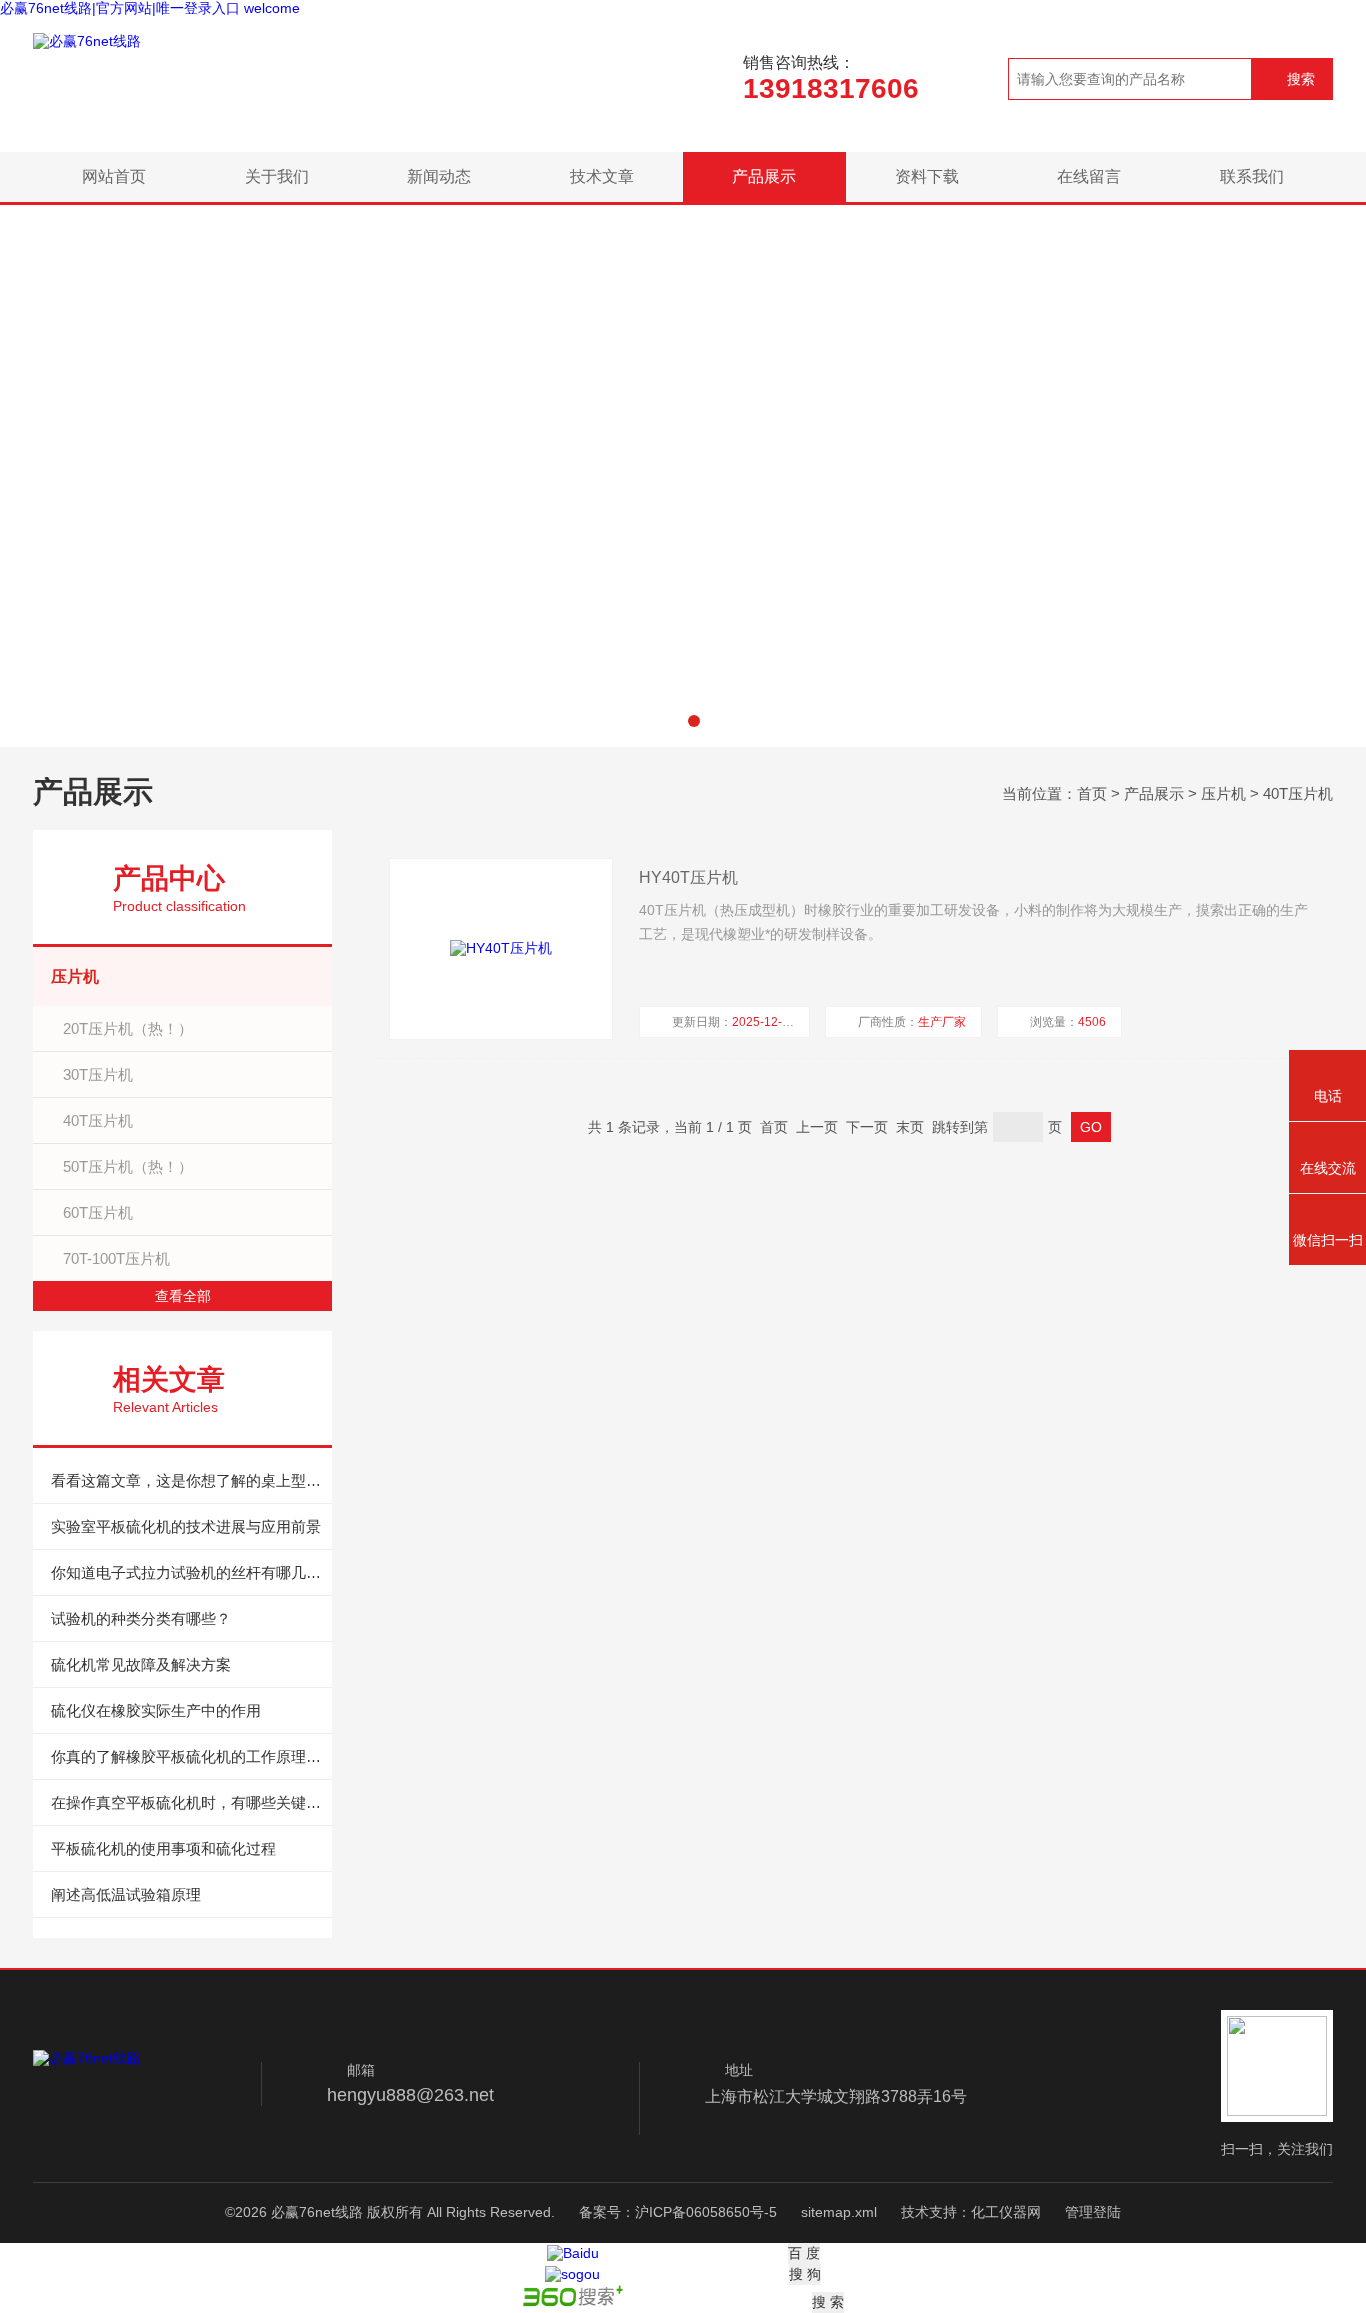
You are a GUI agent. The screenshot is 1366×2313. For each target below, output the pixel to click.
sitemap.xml (839, 2212)
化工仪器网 (1006, 2212)
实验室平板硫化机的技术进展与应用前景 (186, 1526)
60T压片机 (98, 1212)
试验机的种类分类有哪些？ (141, 1618)
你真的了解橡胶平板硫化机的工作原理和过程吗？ (191, 1756)
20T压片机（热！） (128, 1028)
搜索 (1301, 79)
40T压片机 (1298, 793)
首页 (1092, 793)
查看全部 (183, 1296)
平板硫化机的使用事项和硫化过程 (163, 1848)
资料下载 (927, 176)
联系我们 (1252, 176)
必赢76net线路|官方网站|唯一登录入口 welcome (150, 8)
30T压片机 (98, 1074)
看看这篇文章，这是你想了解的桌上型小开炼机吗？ (191, 1480)
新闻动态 (439, 176)
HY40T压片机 (688, 877)
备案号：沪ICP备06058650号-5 (678, 2212)
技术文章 (602, 176)
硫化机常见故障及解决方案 (141, 1664)
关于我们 (277, 176)
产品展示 (764, 176)
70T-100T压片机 (116, 1258)
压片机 (1223, 793)
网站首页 (114, 176)
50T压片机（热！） (128, 1166)
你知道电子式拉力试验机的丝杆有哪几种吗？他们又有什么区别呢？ (191, 1572)
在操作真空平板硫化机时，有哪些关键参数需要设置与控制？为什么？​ (191, 1802)
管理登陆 (1093, 2212)
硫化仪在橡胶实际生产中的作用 (156, 1710)
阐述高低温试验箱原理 (126, 1894)
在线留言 (1089, 176)
